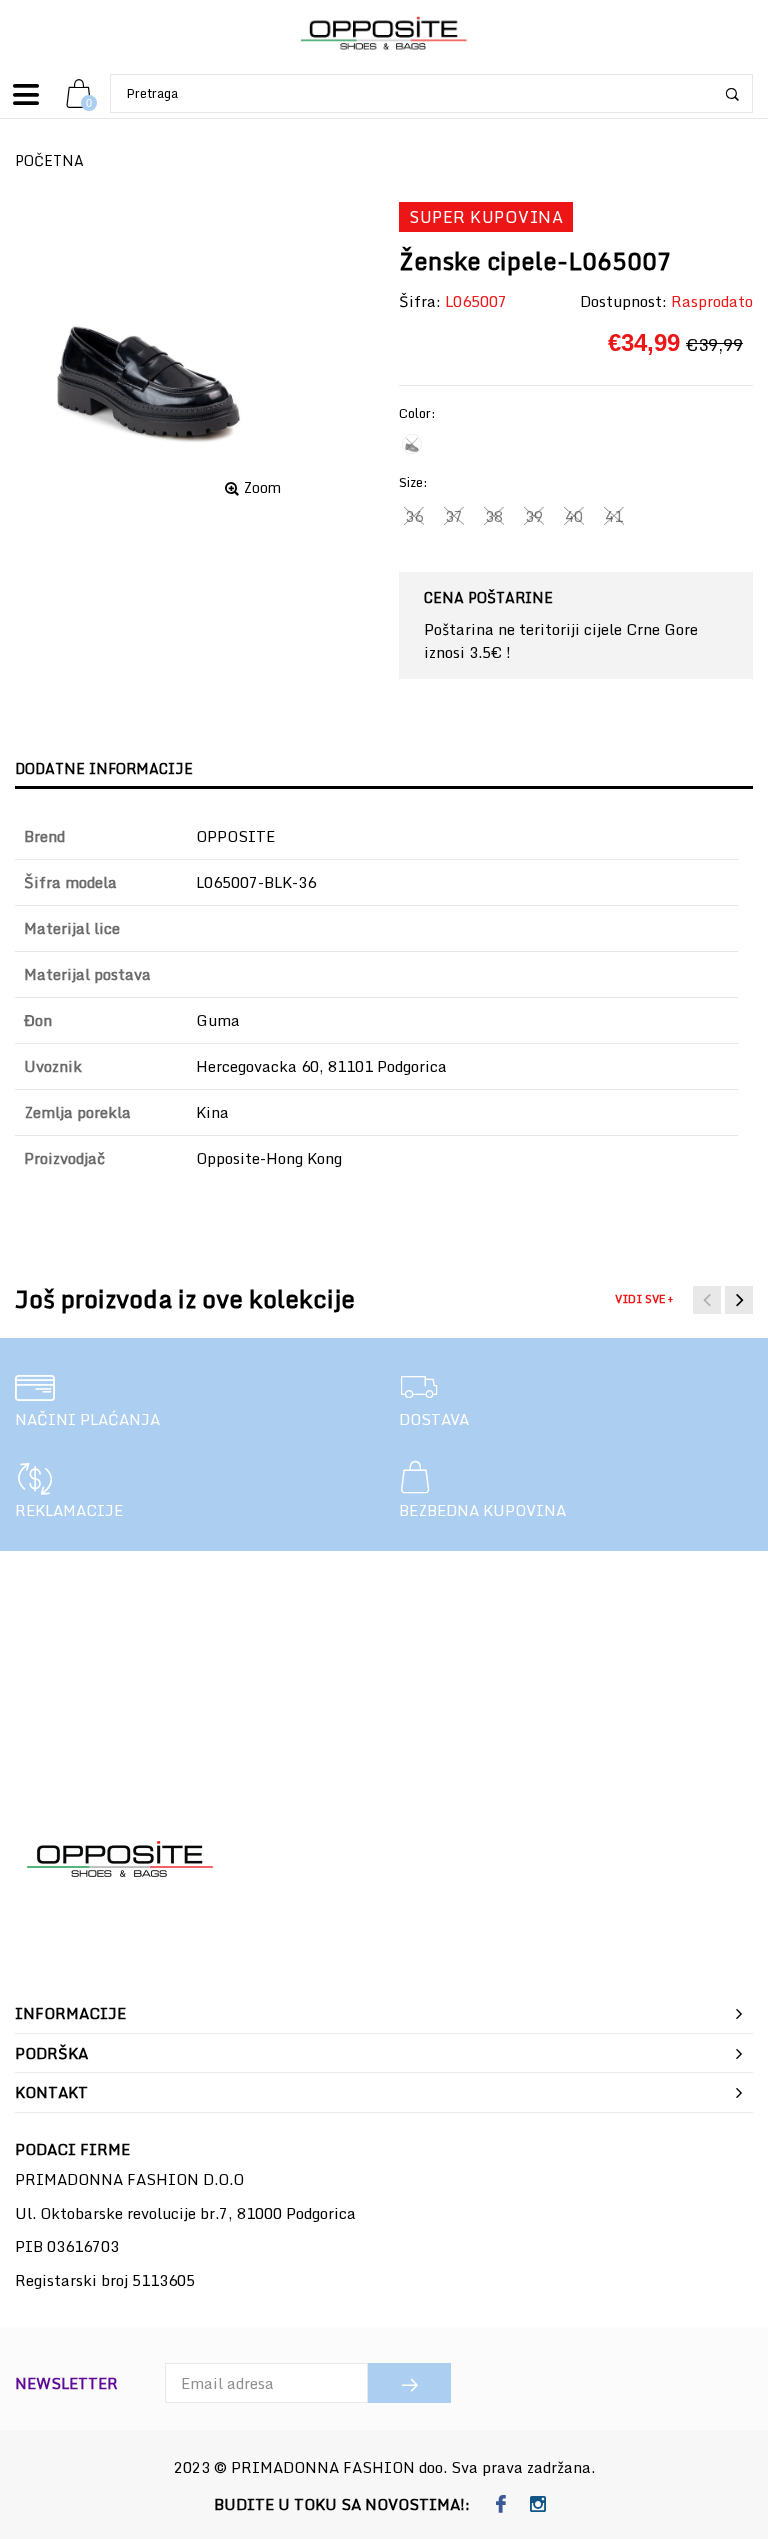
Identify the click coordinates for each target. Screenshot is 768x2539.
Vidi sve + (644, 1299)
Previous (707, 1300)
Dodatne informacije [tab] (104, 768)
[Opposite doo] (384, 34)
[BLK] (412, 444)
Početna (49, 160)
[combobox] (431, 93)
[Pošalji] (409, 2383)
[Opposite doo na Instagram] (537, 2505)
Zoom (262, 488)
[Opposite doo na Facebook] (500, 2505)
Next (739, 1300)
